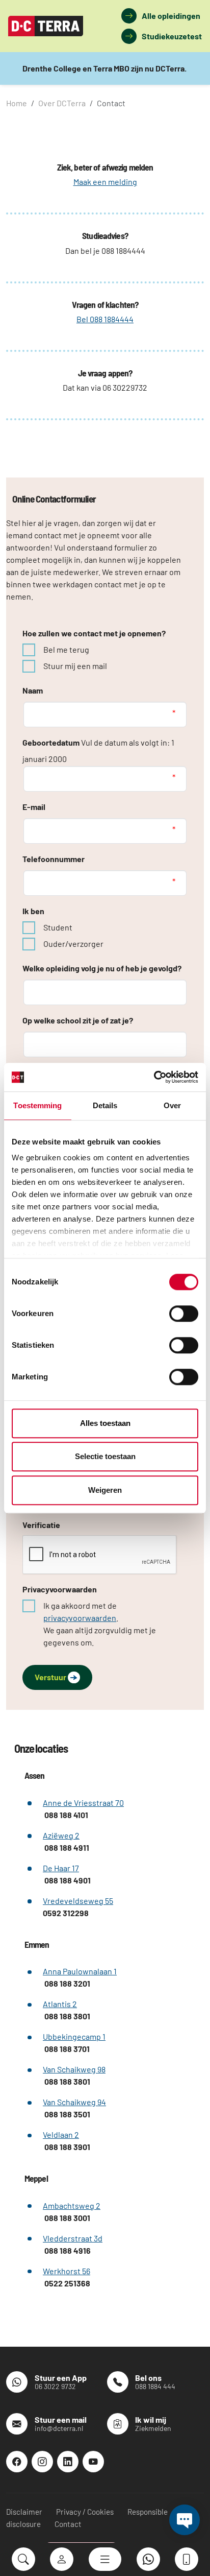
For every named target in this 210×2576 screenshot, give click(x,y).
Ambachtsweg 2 (72, 2205)
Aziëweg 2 (61, 1835)
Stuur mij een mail (75, 666)
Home (17, 103)
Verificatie (41, 1525)
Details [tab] (105, 1105)
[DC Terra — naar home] (46, 26)
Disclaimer (24, 2512)
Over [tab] (172, 1105)
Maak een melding (105, 182)
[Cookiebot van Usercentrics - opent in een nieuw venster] (154, 1077)
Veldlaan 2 (61, 2134)
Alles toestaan (105, 1423)
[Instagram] (42, 2462)
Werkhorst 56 (67, 2271)
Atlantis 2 (60, 2004)
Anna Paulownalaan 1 (80, 1971)
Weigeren (105, 1490)
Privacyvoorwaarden (60, 1589)
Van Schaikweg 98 (74, 2069)
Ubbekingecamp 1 (74, 2036)
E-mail (34, 807)
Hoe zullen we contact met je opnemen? (94, 633)
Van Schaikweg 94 (74, 2102)
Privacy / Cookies (85, 2512)
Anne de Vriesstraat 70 (83, 1803)
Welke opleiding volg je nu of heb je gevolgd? (102, 968)
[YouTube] (93, 2462)
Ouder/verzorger (73, 944)
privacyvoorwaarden (80, 1618)
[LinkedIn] (68, 2462)
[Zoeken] (23, 2559)
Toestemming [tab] (37, 1105)
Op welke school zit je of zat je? (78, 1020)
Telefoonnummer (54, 859)
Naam (33, 690)
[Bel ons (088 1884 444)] (187, 2559)
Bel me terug (66, 649)
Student (58, 927)
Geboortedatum (51, 742)
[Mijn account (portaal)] (62, 2559)
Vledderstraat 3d (73, 2238)
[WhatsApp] (148, 2559)
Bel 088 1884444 (105, 319)
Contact (68, 2524)
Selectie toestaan (105, 1456)
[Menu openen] (105, 2559)
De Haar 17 (61, 1868)
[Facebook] (17, 2462)
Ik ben (33, 911)
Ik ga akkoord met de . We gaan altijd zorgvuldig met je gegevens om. (100, 1624)
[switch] (184, 1314)
